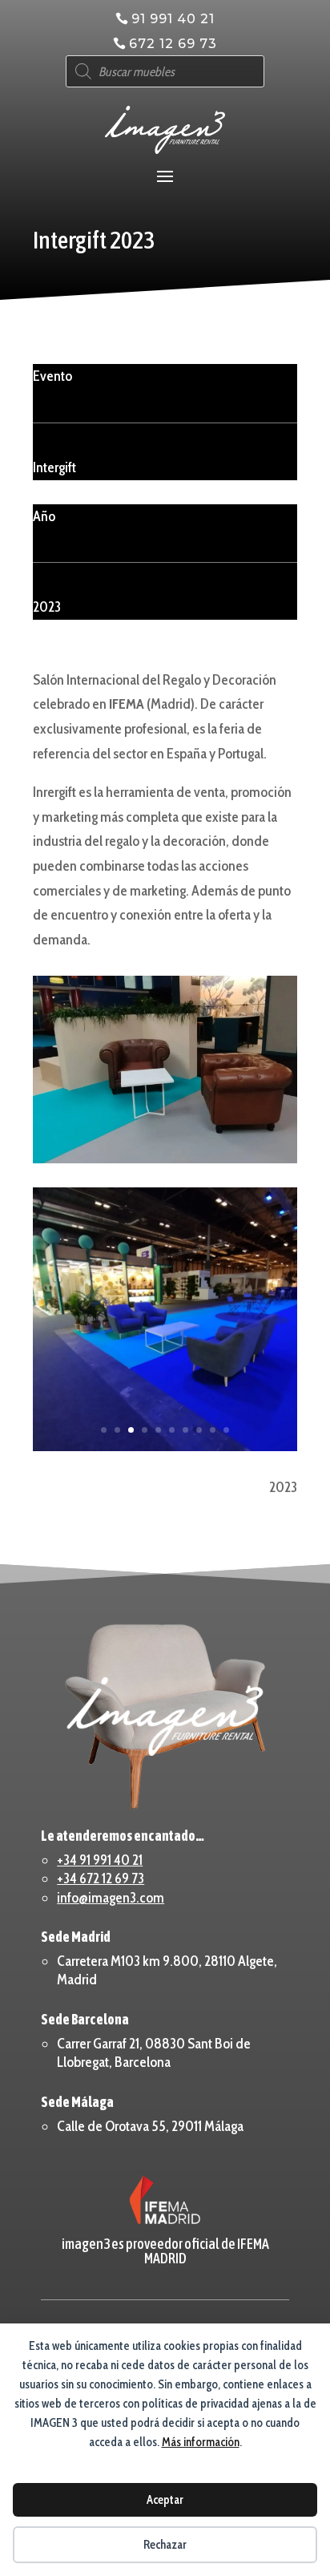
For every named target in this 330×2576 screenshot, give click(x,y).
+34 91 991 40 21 (100, 1860)
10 (226, 1430)
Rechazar (165, 2545)
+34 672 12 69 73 (101, 1878)
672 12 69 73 (173, 44)
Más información (201, 2442)
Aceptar (165, 2500)
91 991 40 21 (173, 19)
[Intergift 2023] (165, 1069)
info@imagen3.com (111, 1898)
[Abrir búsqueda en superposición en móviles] (165, 71)
